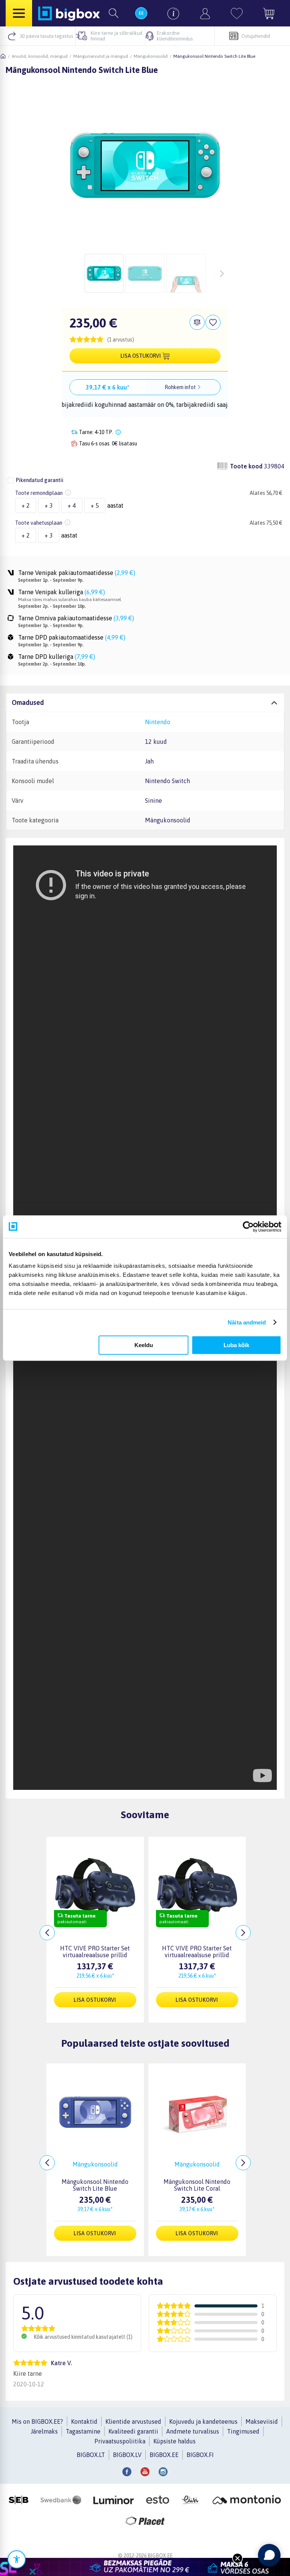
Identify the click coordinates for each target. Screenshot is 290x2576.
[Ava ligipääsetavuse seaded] (17, 2559)
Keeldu (144, 1345)
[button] (145, 339)
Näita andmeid (247, 1322)
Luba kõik (236, 1345)
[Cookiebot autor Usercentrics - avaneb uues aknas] (248, 1227)
